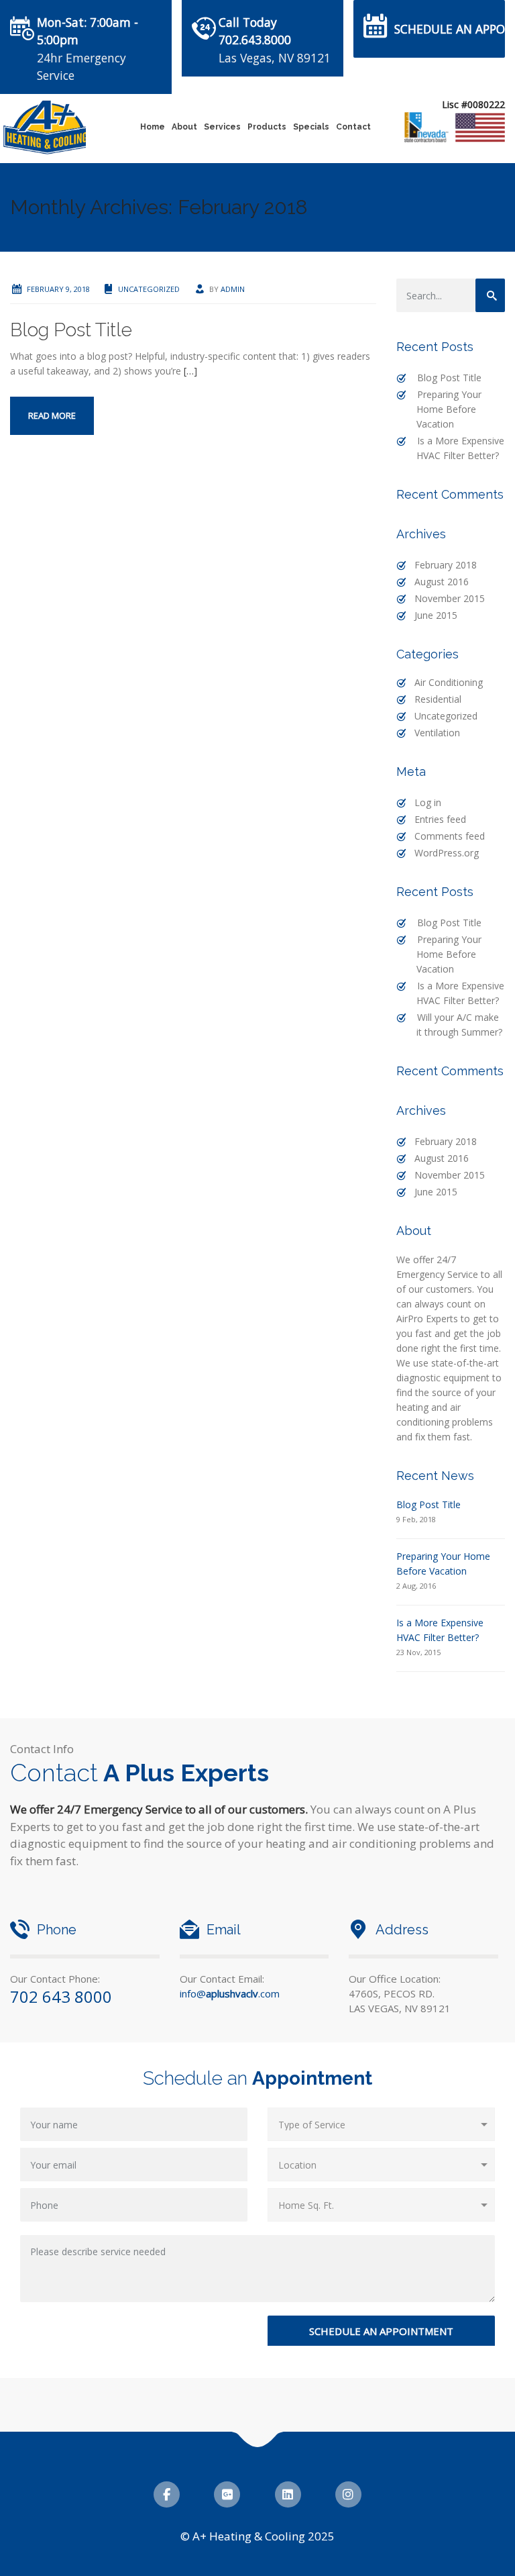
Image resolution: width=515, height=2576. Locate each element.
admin (233, 289)
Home (153, 127)
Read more (52, 415)
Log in (428, 802)
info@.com (230, 1993)
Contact (353, 127)
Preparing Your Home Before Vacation (449, 409)
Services (222, 127)
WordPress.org (447, 853)
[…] (190, 371)
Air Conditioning (449, 682)
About (184, 127)
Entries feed (440, 819)
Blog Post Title (71, 330)
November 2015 (450, 598)
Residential (438, 699)
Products (267, 127)
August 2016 (442, 582)
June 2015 (436, 615)
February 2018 (446, 565)
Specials (311, 127)
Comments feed (450, 836)
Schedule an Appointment (450, 29)
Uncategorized (149, 289)
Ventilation (437, 733)
